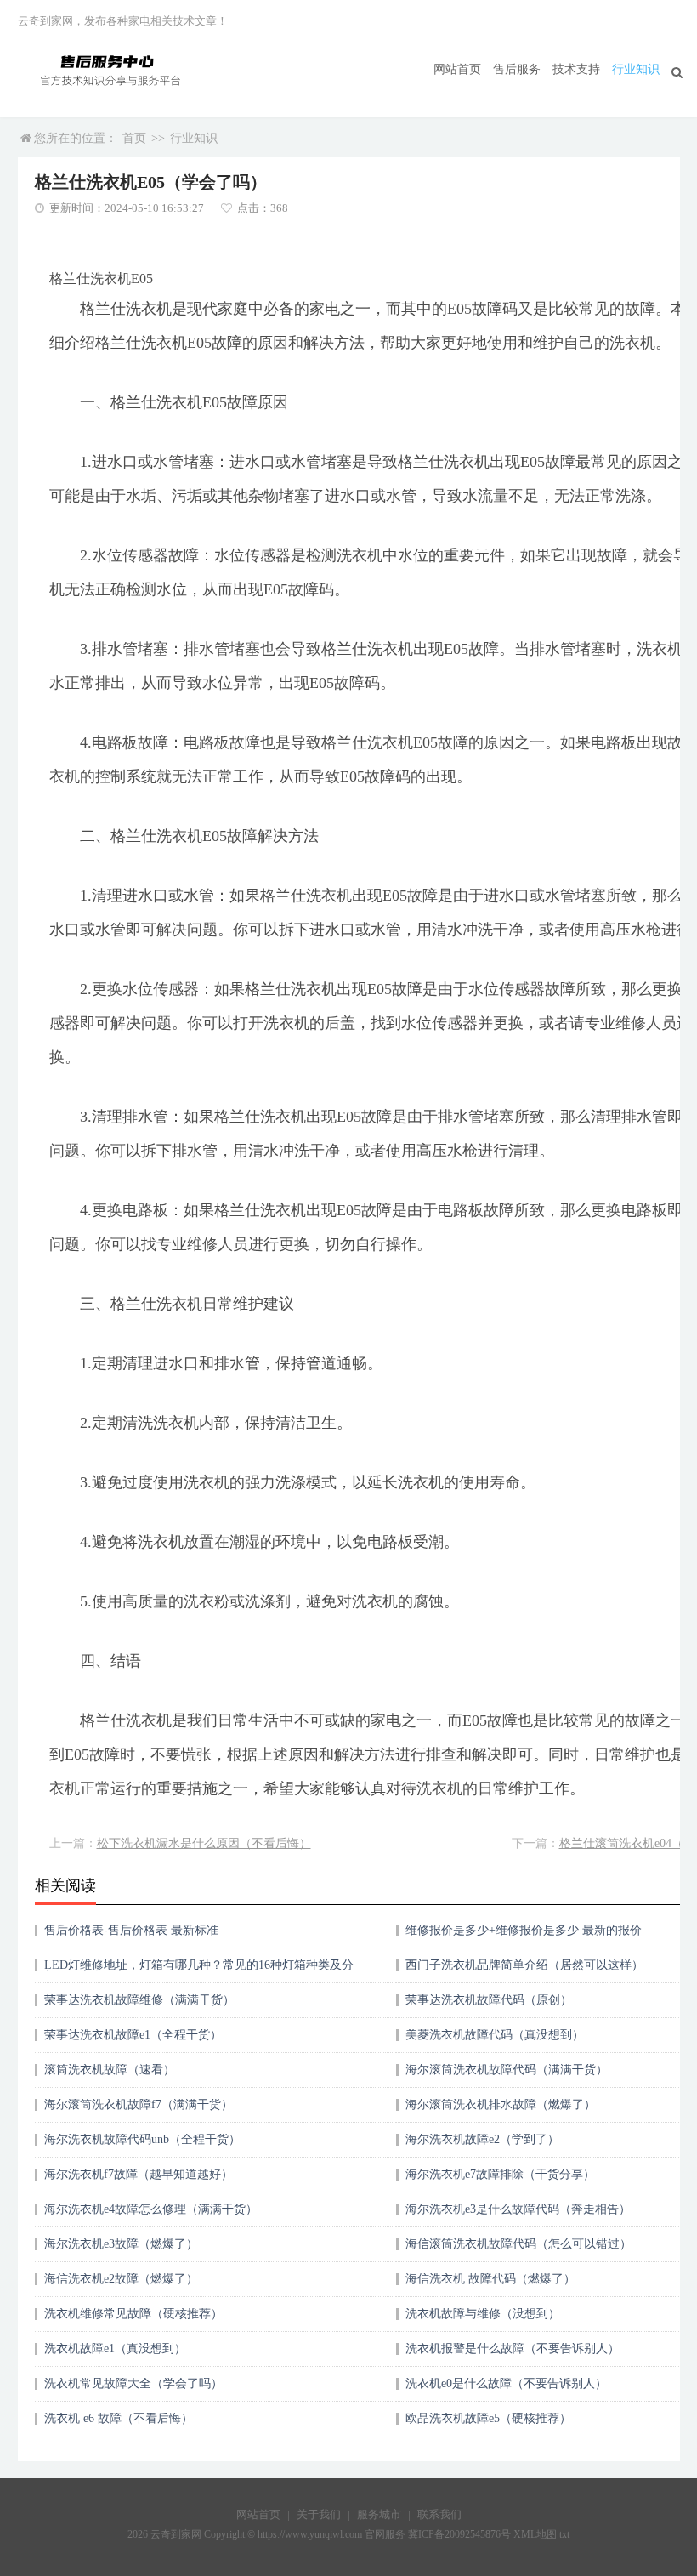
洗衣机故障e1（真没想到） (115, 2349)
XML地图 (535, 2534)
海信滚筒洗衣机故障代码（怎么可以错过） (518, 2244)
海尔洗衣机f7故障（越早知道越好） (139, 2174)
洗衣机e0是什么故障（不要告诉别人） (506, 2383)
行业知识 (636, 69)
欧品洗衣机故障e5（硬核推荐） (488, 2418)
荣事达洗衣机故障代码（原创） (489, 2000)
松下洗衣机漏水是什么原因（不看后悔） (204, 1843)
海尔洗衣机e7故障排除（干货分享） (500, 2174)
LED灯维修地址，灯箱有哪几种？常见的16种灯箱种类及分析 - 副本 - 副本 (199, 1971)
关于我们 (319, 2514)
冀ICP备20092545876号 (459, 2534)
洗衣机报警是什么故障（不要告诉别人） (513, 2349)
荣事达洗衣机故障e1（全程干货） (133, 2035)
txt (564, 2534)
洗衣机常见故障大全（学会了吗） (133, 2383)
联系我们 (439, 2514)
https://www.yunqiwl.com (310, 2534)
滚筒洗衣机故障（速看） (110, 2070)
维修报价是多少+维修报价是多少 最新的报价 (524, 1930)
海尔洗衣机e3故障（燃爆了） (121, 2244)
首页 (134, 138)
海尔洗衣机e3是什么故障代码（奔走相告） (518, 2209)
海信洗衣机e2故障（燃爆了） (121, 2279)
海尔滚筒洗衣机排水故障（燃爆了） (501, 2104)
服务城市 (379, 2514)
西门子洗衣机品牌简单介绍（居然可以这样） (524, 1965)
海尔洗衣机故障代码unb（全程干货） (142, 2139)
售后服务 (517, 69)
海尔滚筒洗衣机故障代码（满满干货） (507, 2070)
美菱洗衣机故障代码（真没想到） (495, 2035)
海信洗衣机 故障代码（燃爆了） (490, 2279)
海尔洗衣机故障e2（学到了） (482, 2139)
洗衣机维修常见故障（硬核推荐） (133, 2314)
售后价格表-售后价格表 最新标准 (131, 1930)
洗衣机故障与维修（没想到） (483, 2314)
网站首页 (457, 69)
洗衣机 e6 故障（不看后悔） (119, 2418)
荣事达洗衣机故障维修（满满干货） (139, 2000)
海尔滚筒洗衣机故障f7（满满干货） (139, 2104)
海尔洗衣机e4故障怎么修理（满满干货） (151, 2209)
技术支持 (576, 69)
